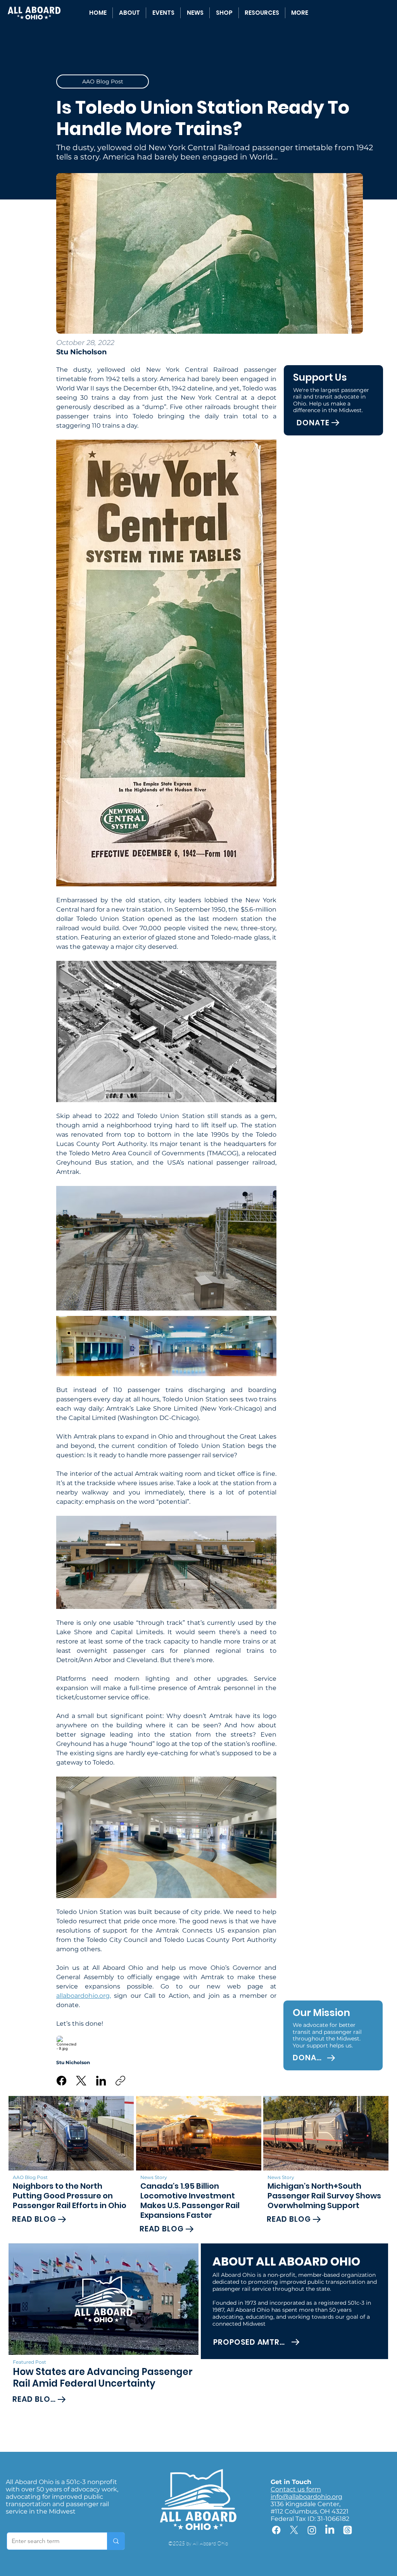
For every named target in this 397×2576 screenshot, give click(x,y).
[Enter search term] (116, 2541)
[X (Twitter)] (81, 2081)
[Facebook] (61, 2081)
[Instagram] (312, 2530)
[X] (294, 2530)
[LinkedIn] (101, 2081)
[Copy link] (120, 2081)
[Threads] (348, 2530)
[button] (262, 13)
